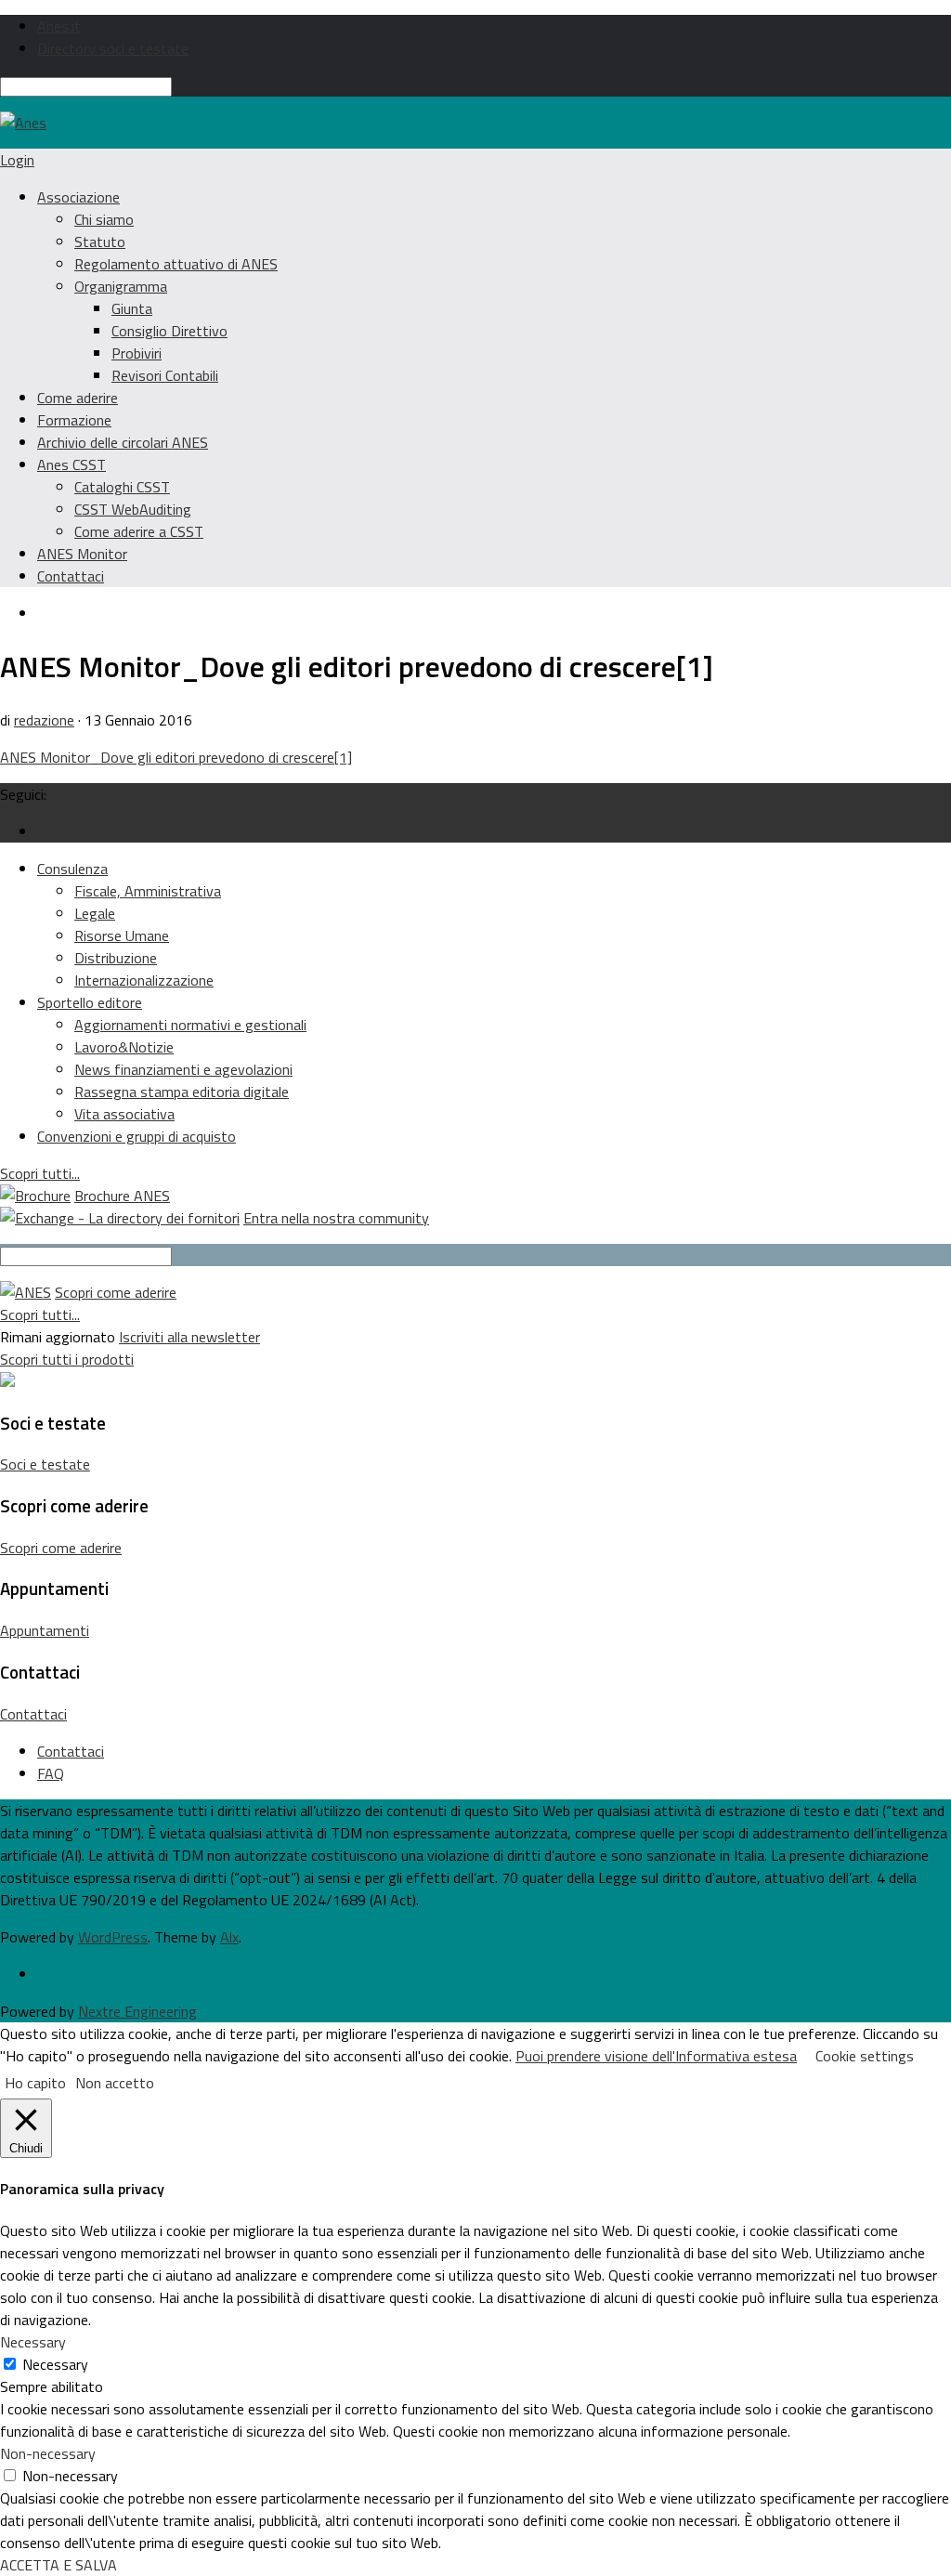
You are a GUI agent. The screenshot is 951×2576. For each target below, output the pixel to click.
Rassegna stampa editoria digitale (182, 1092)
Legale (95, 913)
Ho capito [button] (35, 2083)
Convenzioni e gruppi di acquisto (137, 1136)
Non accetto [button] (115, 2083)
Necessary (55, 2364)
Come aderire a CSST (139, 531)
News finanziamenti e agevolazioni (183, 1069)
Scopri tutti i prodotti (67, 1359)
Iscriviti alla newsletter (189, 1337)
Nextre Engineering (137, 2011)
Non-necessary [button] (48, 2453)
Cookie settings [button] (865, 2056)
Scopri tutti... (40, 1173)
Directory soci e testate (113, 48)
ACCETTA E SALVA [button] (59, 2565)
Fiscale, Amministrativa (148, 891)
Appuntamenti (45, 1630)
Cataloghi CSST (122, 487)
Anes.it (59, 26)
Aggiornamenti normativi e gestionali (190, 1025)
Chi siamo (104, 219)
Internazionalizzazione (144, 980)
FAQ (51, 1773)
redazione (44, 720)
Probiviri (137, 353)
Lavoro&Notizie (124, 1047)
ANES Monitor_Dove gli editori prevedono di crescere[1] (176, 757)
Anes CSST (72, 464)
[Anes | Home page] (23, 123)
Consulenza (72, 869)
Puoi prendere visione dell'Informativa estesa (656, 2056)
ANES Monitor (82, 554)
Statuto (100, 242)
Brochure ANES (122, 1196)
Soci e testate (45, 1464)
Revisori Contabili (165, 375)
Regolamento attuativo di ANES (176, 264)
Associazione (78, 197)
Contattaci (71, 576)
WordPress (113, 1937)
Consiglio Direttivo (169, 331)
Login (17, 160)
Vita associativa (124, 1114)
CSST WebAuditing (133, 509)
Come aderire (78, 398)
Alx (229, 1937)
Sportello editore (90, 1002)
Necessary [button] (33, 2342)
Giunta (132, 308)
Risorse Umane (122, 935)
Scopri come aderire (116, 1292)
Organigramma (121, 286)
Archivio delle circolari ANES (123, 442)
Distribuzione (116, 958)
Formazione (74, 420)
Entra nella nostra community (336, 1218)
